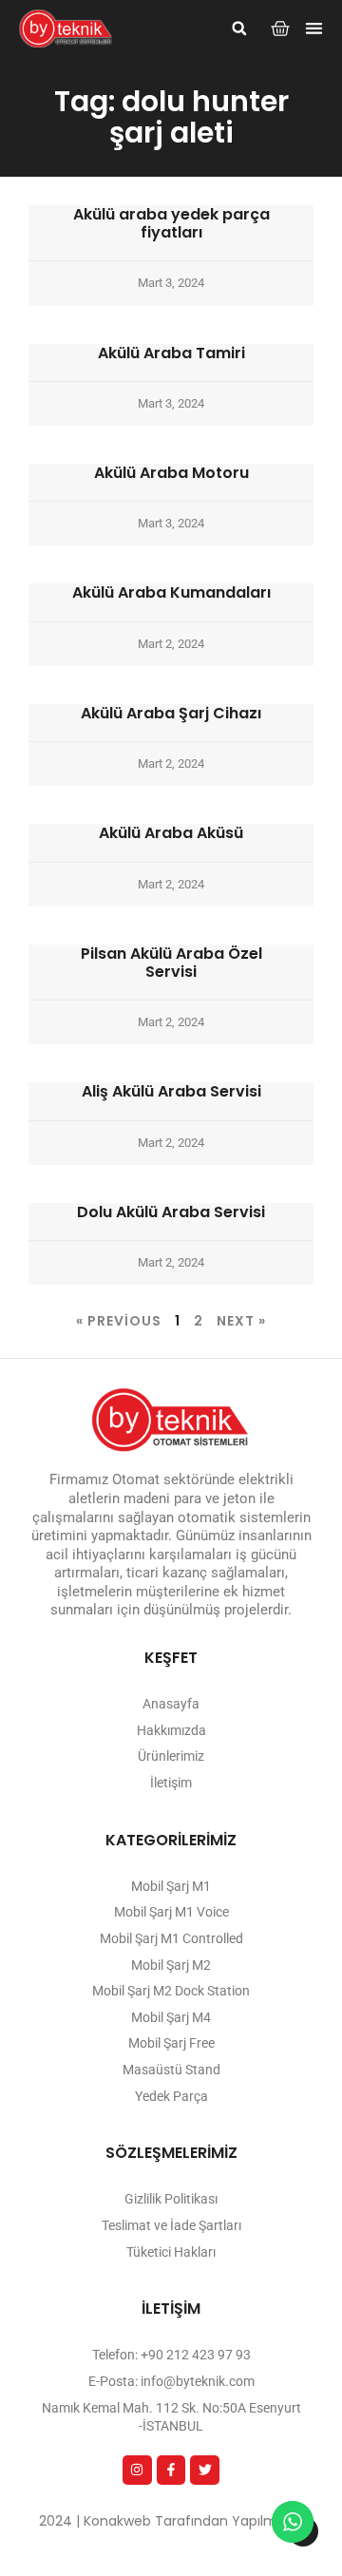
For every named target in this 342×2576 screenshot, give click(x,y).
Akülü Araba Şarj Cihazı (171, 713)
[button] (239, 29)
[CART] (280, 29)
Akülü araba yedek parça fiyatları (171, 223)
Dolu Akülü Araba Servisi (171, 1212)
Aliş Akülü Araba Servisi (171, 1091)
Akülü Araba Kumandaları (171, 592)
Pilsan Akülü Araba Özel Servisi (171, 963)
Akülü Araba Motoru (171, 473)
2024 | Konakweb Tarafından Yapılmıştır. (171, 2521)
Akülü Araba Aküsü (171, 833)
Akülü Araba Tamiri (171, 353)
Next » (241, 1321)
